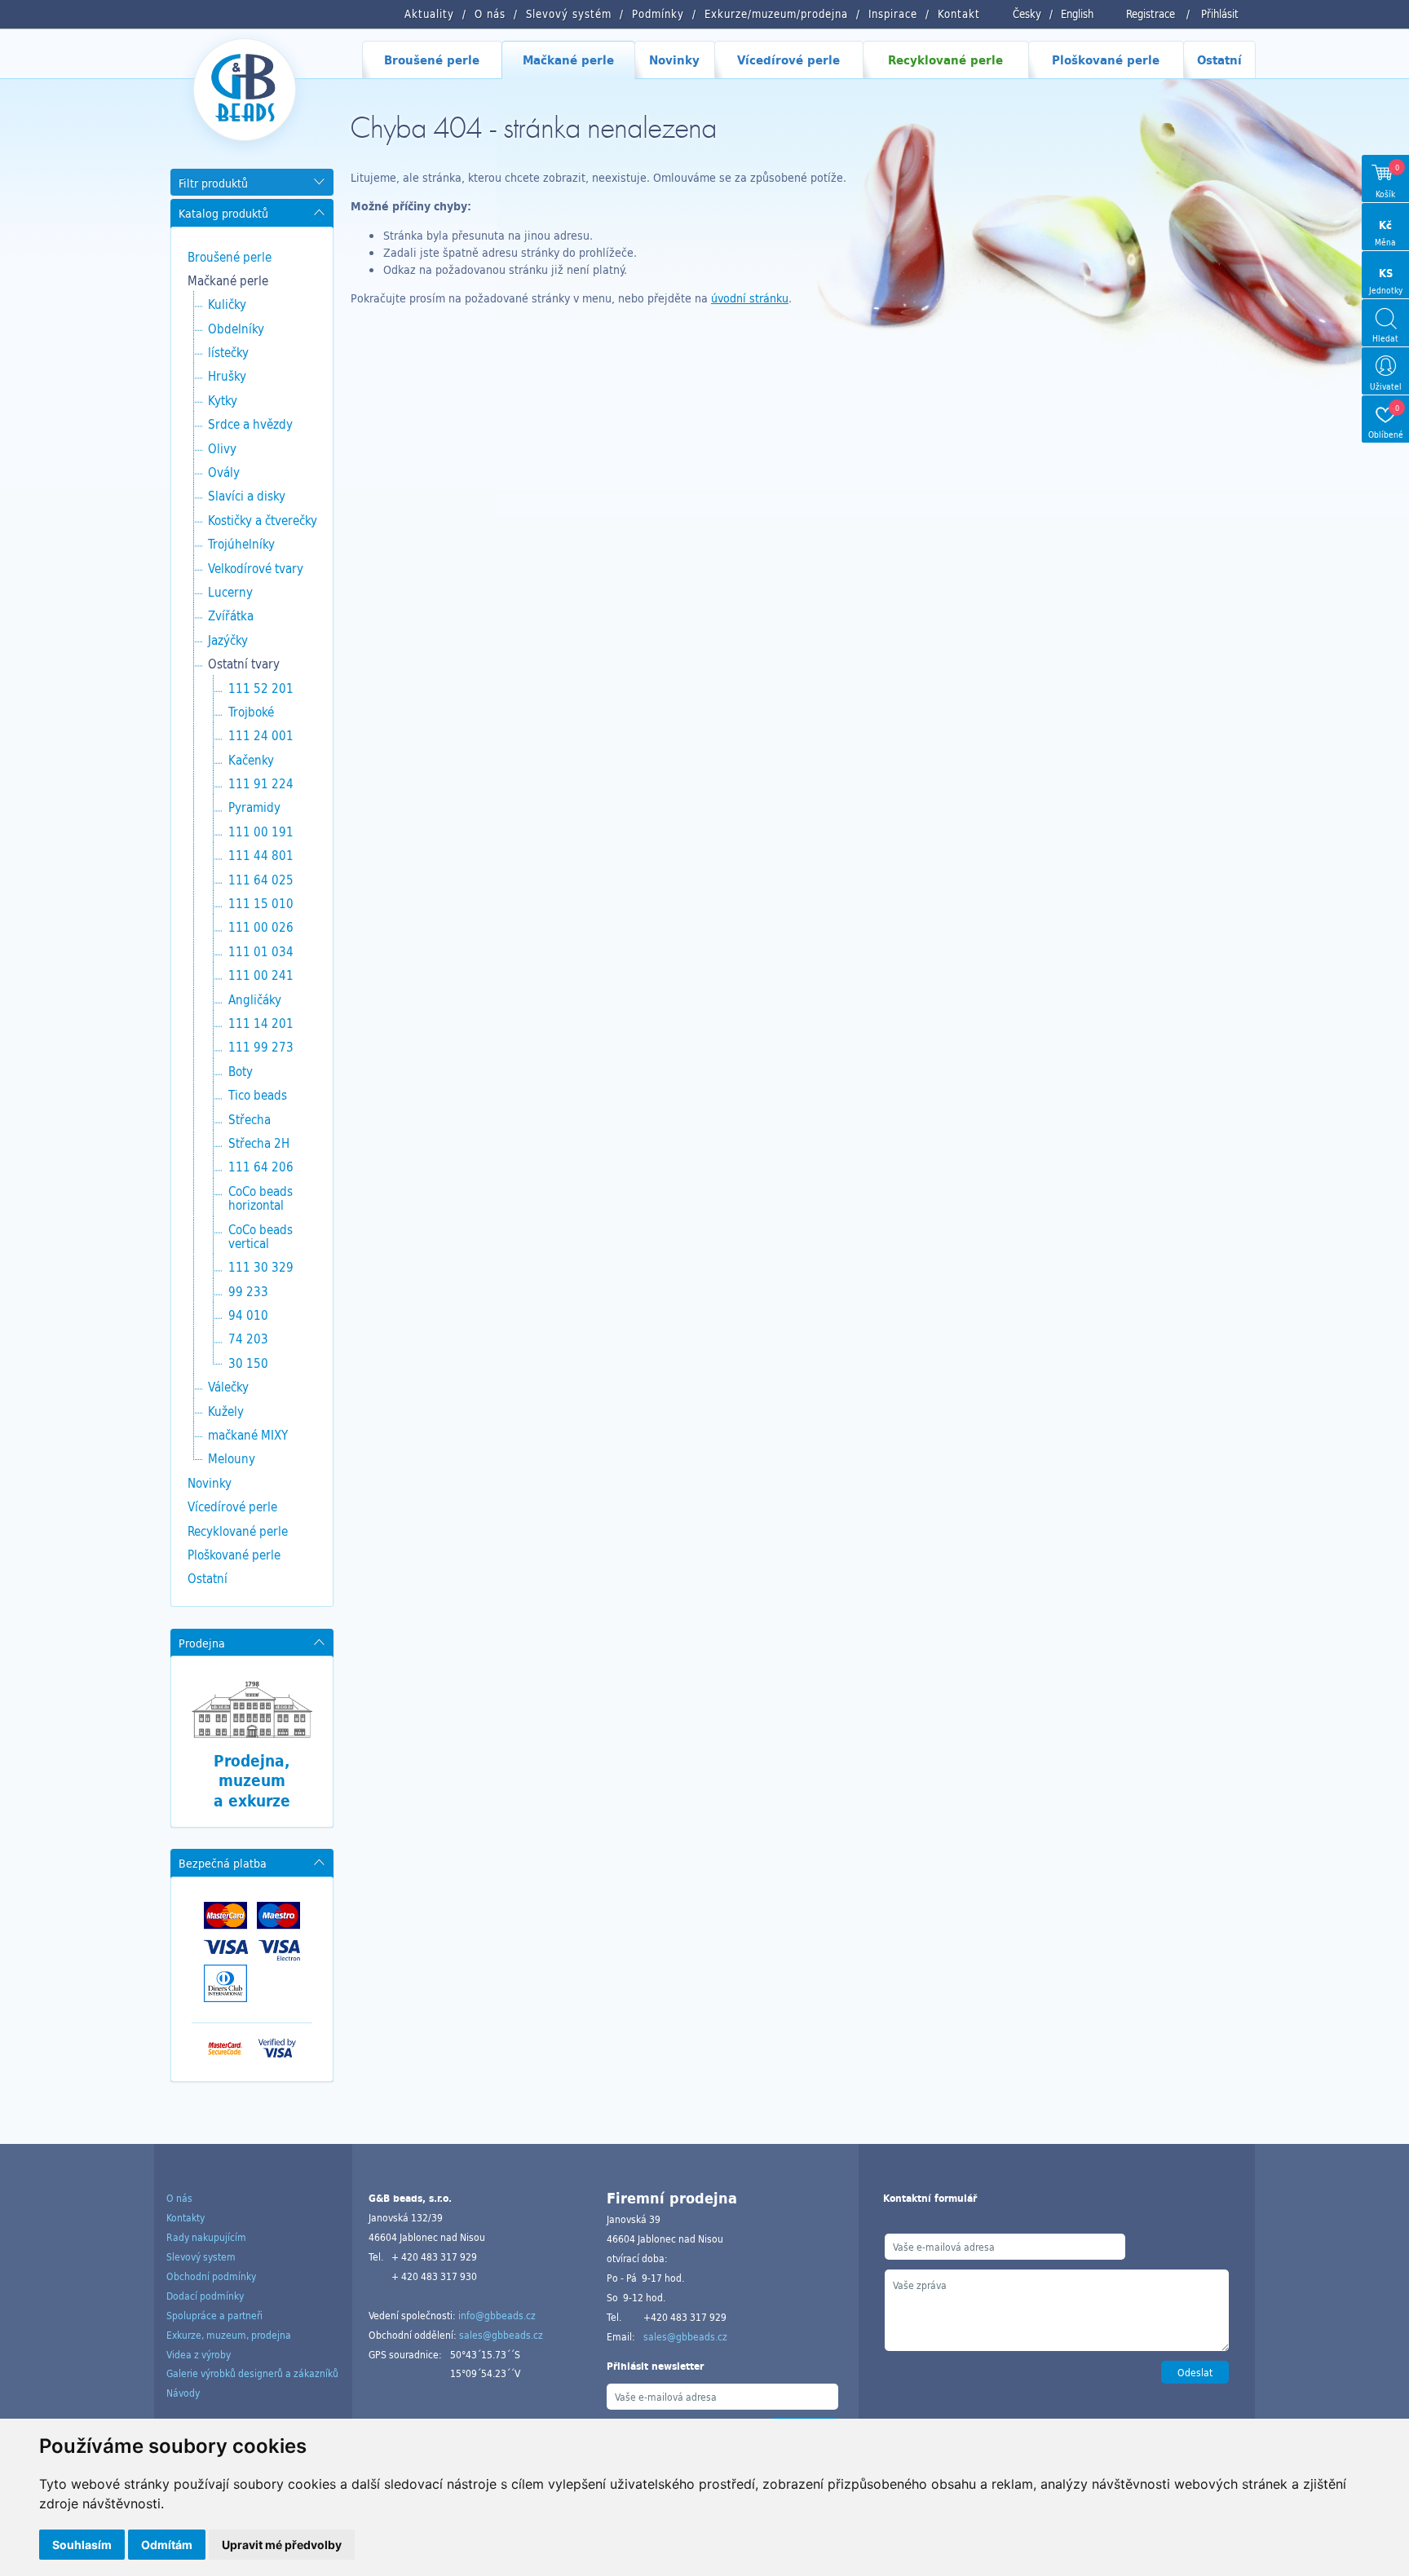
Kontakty (186, 2217)
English (1077, 14)
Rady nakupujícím (206, 2237)
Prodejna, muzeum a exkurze (252, 1781)
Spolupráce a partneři (214, 2315)
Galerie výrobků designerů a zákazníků (252, 2373)
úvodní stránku (750, 298)
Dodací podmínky (205, 2296)
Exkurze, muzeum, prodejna (229, 2335)
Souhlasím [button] (82, 2545)
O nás (179, 2198)
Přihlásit (1220, 14)
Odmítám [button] (167, 2545)
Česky (1027, 14)
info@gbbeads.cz (497, 2315)
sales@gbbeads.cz (501, 2335)
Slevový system (201, 2256)
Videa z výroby (199, 2354)
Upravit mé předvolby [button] (282, 2545)
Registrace (1151, 14)
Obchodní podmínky (211, 2276)
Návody (183, 2393)
